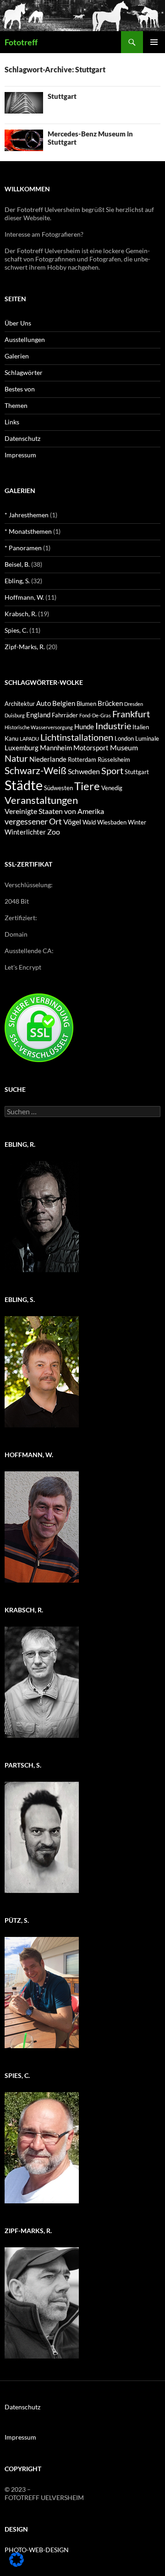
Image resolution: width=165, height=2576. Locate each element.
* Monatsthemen (28, 531)
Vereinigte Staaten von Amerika (54, 811)
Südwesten (58, 788)
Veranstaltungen (41, 800)
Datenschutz (22, 438)
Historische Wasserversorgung (39, 727)
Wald (89, 822)
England (38, 715)
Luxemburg (22, 748)
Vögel (72, 822)
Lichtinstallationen (77, 737)
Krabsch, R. (21, 614)
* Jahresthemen (27, 515)
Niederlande (48, 759)
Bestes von (20, 389)
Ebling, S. (17, 581)
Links (12, 422)
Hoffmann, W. (24, 597)
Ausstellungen (25, 339)
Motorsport (91, 748)
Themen (16, 405)
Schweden (84, 771)
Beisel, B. (17, 564)
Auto (44, 703)
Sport (112, 771)
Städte (24, 785)
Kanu (11, 738)
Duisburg (15, 715)
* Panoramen (23, 548)
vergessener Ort (33, 821)
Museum (124, 747)
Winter (137, 822)
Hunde (84, 727)
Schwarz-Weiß (36, 770)
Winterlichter (25, 832)
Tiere (87, 786)
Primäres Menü (154, 42)
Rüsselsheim (114, 759)
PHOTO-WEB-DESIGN (37, 2550)
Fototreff (21, 42)
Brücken (110, 703)
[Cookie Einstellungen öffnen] (16, 2564)
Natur (16, 758)
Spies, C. (16, 630)
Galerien (17, 356)
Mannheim (56, 748)
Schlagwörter (24, 372)
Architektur (20, 704)
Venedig (112, 788)
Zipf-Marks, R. (25, 647)
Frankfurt (131, 714)
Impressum (20, 455)
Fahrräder (65, 715)
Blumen (86, 704)
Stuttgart (62, 96)
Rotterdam (82, 759)
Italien (141, 727)
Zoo (54, 832)
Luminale (147, 738)
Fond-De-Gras (95, 715)
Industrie (113, 726)
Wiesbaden (112, 822)
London (124, 738)
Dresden (134, 704)
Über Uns (18, 323)
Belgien (64, 703)
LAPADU (29, 739)
